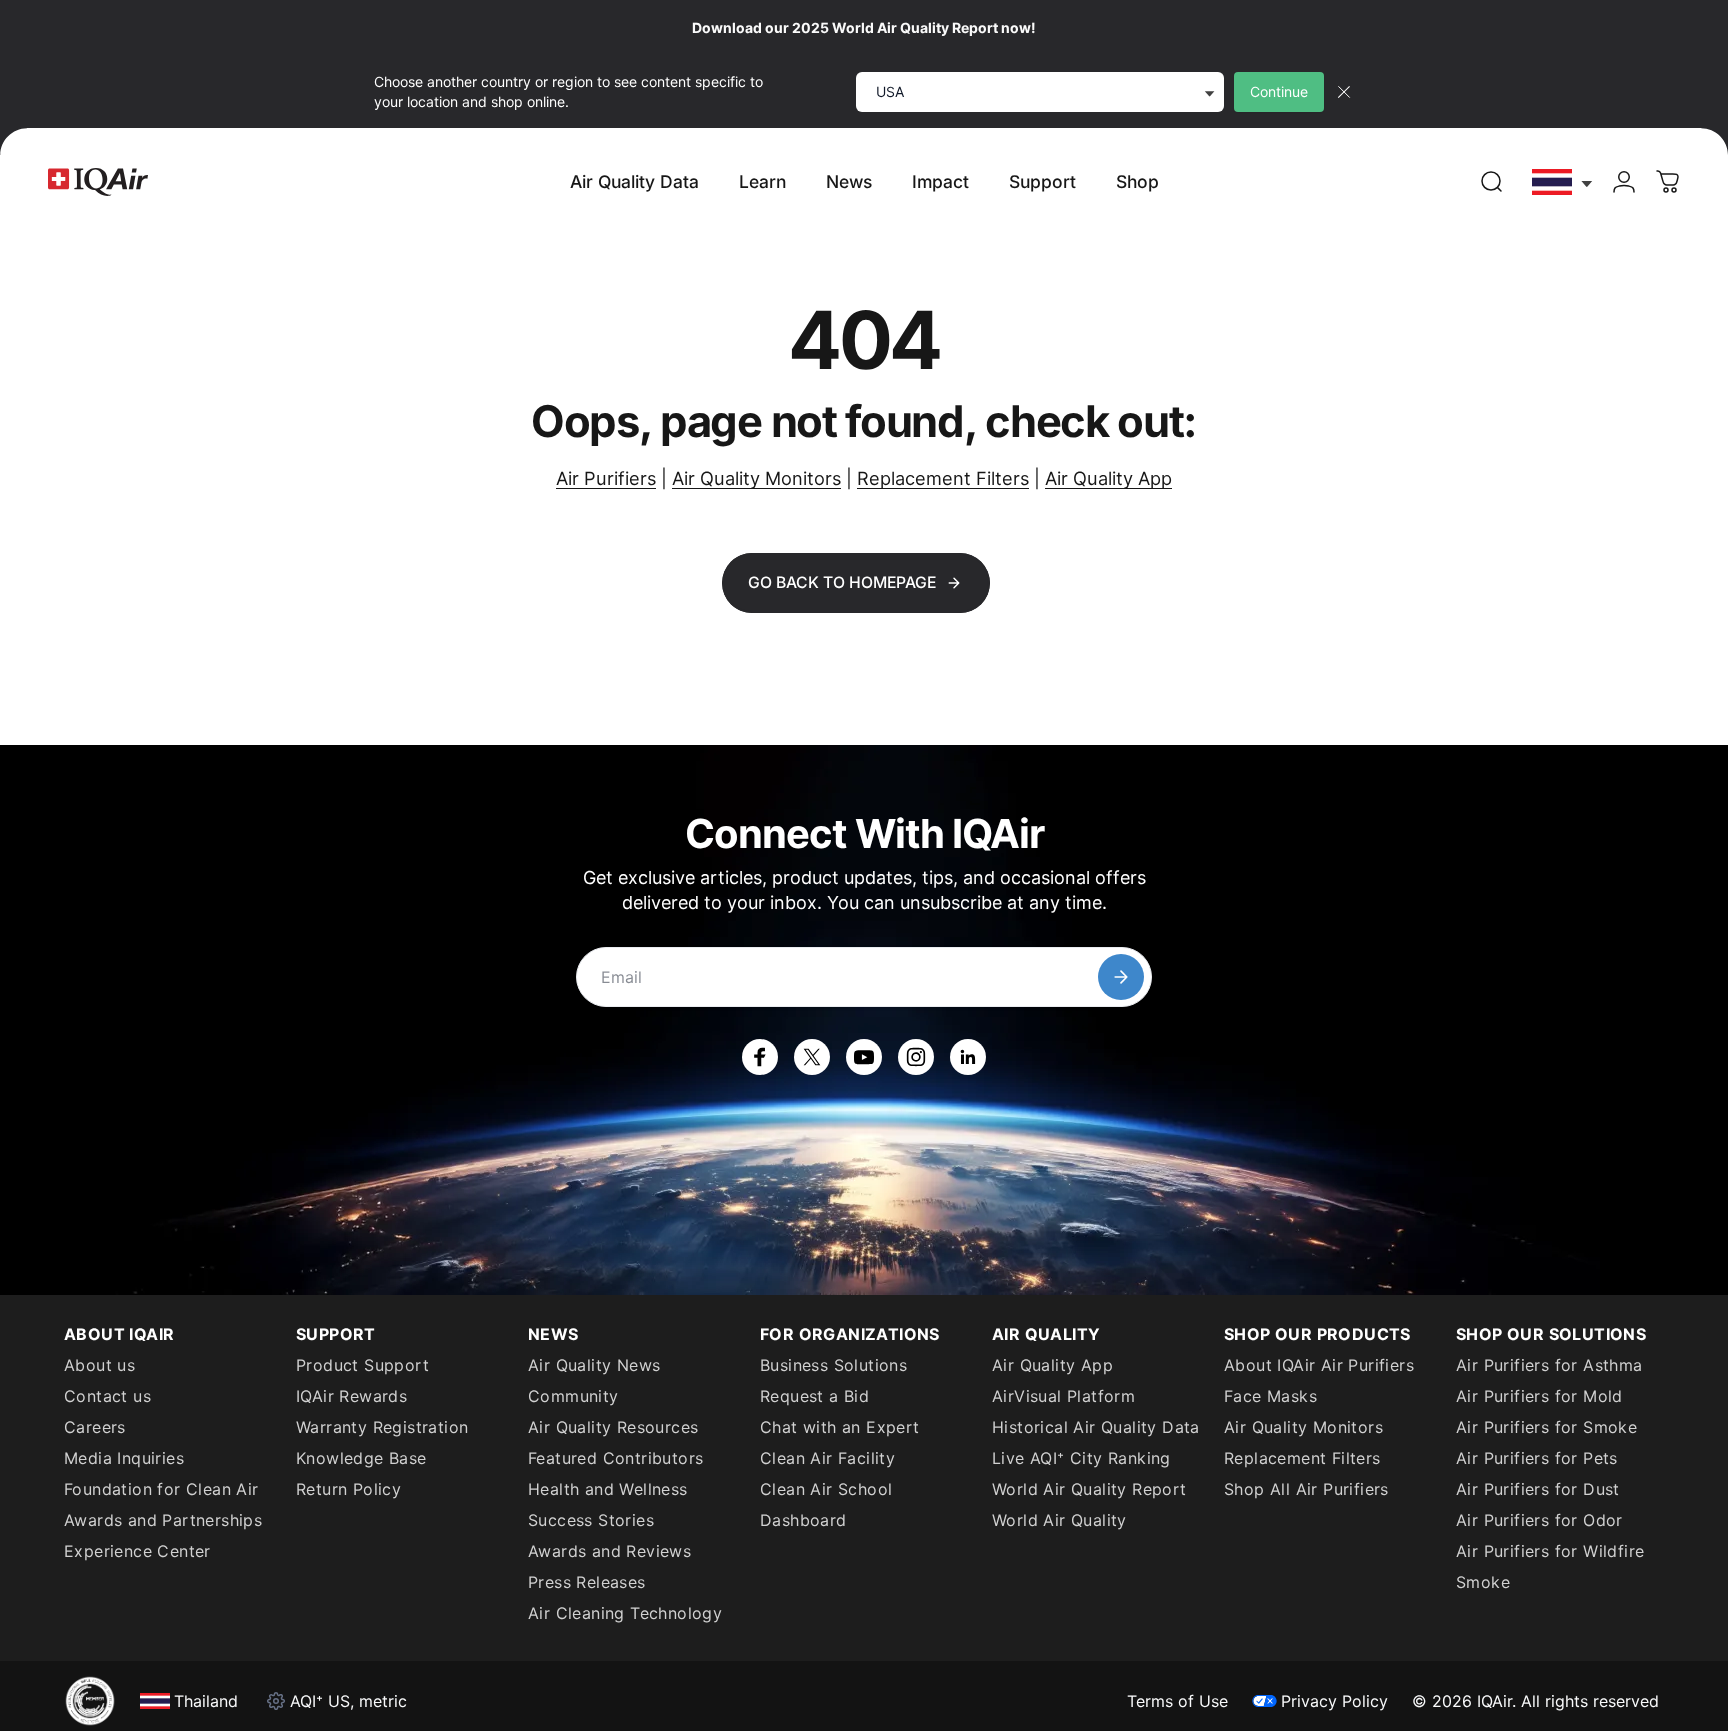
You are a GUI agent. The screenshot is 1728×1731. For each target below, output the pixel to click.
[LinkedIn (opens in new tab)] (968, 1057)
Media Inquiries (124, 1458)
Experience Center (137, 1551)
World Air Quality (1059, 1520)
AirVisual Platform (1063, 1396)
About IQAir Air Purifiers (1319, 1365)
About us (99, 1365)
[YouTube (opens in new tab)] (864, 1057)
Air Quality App (1108, 478)
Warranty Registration (382, 1427)
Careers (95, 1427)
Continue (1279, 91)
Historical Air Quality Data (1096, 1427)
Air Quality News (594, 1365)
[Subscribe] (1121, 977)
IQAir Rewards (351, 1396)
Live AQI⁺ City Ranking (1081, 1458)
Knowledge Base (361, 1458)
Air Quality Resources (613, 1427)
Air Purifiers (606, 478)
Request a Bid (814, 1396)
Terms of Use (1177, 1701)
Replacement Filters (943, 478)
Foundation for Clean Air (161, 1489)
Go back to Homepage (842, 582)
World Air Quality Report (1089, 1489)
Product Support (362, 1365)
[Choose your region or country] (1563, 182)
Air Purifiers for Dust (1538, 1489)
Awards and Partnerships (163, 1520)
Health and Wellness (608, 1489)
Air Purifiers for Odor (1539, 1520)
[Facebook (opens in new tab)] (760, 1057)
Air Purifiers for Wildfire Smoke (1550, 1566)
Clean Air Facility (827, 1458)
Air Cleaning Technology (625, 1613)
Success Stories (591, 1520)
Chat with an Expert (840, 1427)
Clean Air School (826, 1489)
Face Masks (1270, 1396)
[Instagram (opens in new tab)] (916, 1057)
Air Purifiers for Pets (1537, 1458)
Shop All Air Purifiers (1306, 1489)
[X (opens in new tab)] (812, 1057)
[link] (1492, 182)
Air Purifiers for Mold (1539, 1396)
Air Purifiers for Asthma (1549, 1365)
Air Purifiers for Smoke (1546, 1427)
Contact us (107, 1396)
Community (573, 1396)
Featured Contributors (615, 1458)
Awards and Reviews (609, 1551)
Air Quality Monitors (756, 478)
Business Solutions (833, 1365)
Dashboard (803, 1520)
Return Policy (348, 1489)
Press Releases (587, 1582)
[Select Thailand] (1563, 182)
